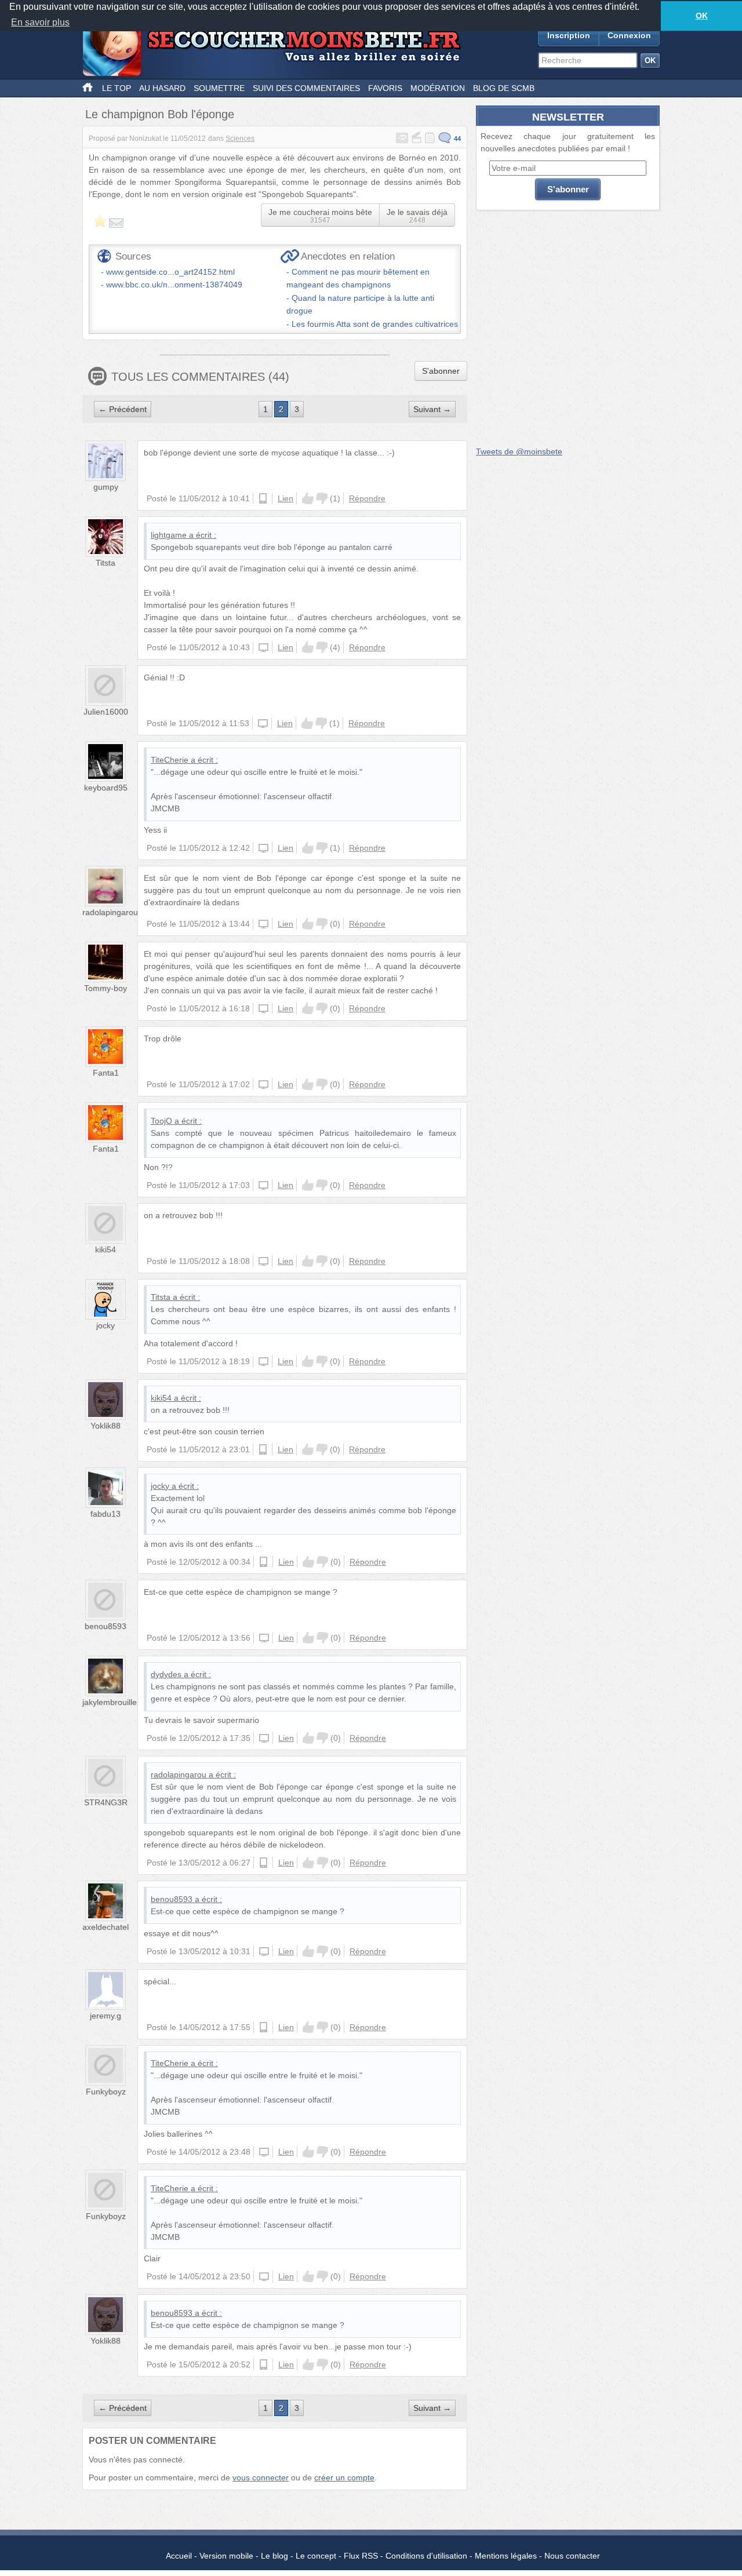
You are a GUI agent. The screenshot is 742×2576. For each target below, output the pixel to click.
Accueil (179, 2556)
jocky (106, 1325)
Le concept (316, 2556)
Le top (117, 88)
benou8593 (106, 1626)
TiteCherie (170, 760)
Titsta (106, 563)
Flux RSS (361, 2556)
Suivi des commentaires (306, 88)
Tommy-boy (106, 988)
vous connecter (261, 2477)
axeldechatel (106, 1927)
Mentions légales (506, 2556)
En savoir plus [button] (40, 22)
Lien (285, 498)
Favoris (385, 88)
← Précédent (123, 409)
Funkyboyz (106, 2092)
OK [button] (702, 16)
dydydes (166, 1674)
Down (322, 498)
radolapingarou (110, 912)
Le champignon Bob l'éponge (160, 114)
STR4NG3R (106, 1802)
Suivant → (432, 409)
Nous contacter (572, 2556)
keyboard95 (106, 788)
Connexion (629, 35)
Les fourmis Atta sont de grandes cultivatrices (375, 324)
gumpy (106, 487)
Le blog (274, 2556)
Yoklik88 (106, 1426)
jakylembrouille (110, 1702)
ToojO (161, 1121)
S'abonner (441, 371)
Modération (438, 88)
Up (308, 498)
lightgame (169, 535)
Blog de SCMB (504, 88)
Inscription (569, 35)
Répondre (367, 498)
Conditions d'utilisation (426, 2556)
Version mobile (226, 2556)
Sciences (240, 139)
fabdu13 (106, 1514)
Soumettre (219, 88)
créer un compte (344, 2477)
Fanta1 (106, 1073)
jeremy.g (106, 2016)
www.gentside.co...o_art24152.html (170, 272)
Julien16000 (106, 712)
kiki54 (106, 1249)
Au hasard (162, 88)
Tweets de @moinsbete (519, 451)
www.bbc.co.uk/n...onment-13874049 (174, 285)
